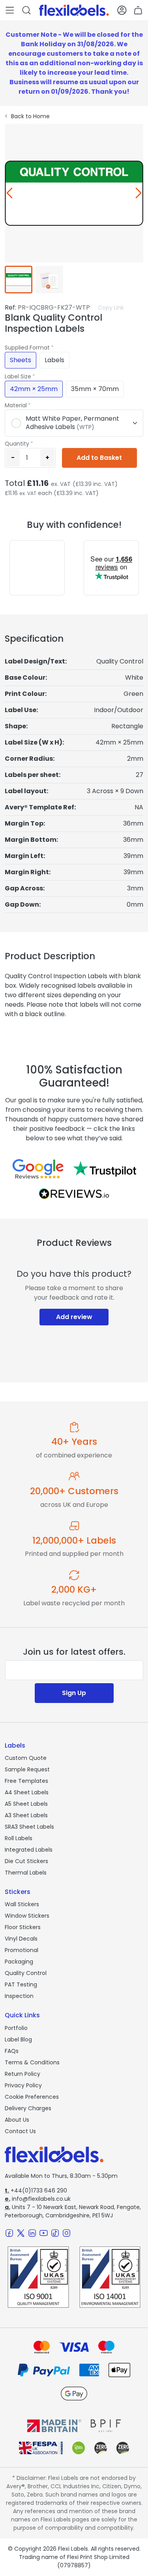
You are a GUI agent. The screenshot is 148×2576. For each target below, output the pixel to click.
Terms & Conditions (32, 2062)
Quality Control (26, 1973)
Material (16, 405)
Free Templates (26, 1781)
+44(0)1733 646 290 (36, 2190)
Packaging (19, 1962)
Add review (74, 1317)
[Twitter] (21, 2233)
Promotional (22, 1950)
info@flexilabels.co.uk (38, 2199)
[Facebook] (9, 2233)
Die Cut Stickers (26, 1861)
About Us (17, 2120)
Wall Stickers (22, 1904)
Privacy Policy (23, 2085)
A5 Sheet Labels (26, 1804)
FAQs (12, 2051)
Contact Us (20, 2131)
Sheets (21, 360)
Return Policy (22, 2074)
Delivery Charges (28, 2108)
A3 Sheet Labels (26, 1815)
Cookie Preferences (32, 2097)
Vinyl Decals (21, 1939)
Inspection (19, 1996)
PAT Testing (21, 1984)
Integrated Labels (29, 1850)
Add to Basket (99, 458)
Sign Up (74, 1693)
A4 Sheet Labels (27, 1792)
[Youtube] (44, 2233)
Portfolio (16, 2028)
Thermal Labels (26, 1873)
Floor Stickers (23, 1927)
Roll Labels (19, 1838)
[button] (10, 10)
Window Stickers (27, 1916)
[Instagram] (67, 2233)
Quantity (17, 444)
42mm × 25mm (34, 389)
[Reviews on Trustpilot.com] (105, 1169)
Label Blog (18, 2039)
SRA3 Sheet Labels (29, 1827)
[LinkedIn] (32, 2233)
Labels (54, 360)
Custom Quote (26, 1758)
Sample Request (27, 1769)
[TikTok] (55, 2233)
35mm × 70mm (95, 389)
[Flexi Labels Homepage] (74, 10)
